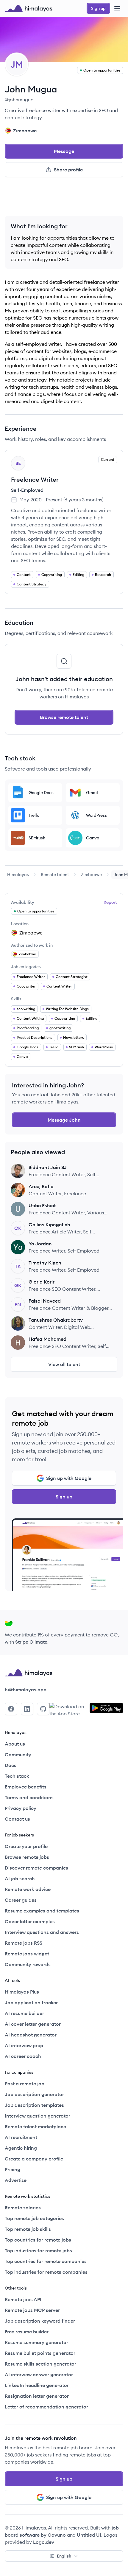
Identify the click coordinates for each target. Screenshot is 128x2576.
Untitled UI (89, 2535)
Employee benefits (26, 1787)
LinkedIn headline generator (37, 2385)
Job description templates (34, 2105)
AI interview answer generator (39, 2374)
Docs (11, 1765)
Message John (64, 1120)
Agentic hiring (21, 2148)
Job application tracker (31, 2002)
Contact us (17, 1819)
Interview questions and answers (42, 1932)
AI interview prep (24, 2045)
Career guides (21, 1900)
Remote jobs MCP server (32, 2310)
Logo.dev (44, 2542)
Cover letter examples (30, 1921)
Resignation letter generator (37, 2396)
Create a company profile (34, 2159)
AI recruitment (21, 2137)
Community (18, 1754)
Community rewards (28, 1964)
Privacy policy (21, 1808)
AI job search (20, 1878)
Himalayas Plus (22, 1992)
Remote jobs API (23, 2299)
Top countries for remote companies (46, 2261)
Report (110, 902)
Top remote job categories (34, 2218)
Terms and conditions (29, 1797)
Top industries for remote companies (46, 2272)
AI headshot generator (31, 2035)
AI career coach (23, 2056)
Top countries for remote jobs (38, 2240)
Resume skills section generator (40, 2364)
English (64, 2556)
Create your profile (26, 1846)
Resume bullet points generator (40, 2353)
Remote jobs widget (27, 1954)
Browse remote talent (64, 717)
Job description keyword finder (40, 2321)
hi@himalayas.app (26, 1690)
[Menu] (117, 8)
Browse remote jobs (27, 1857)
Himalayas (18, 875)
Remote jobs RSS (24, 1943)
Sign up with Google (69, 1478)
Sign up (64, 1497)
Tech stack (17, 1776)
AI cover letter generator (33, 2024)
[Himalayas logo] (29, 8)
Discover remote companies (36, 1868)
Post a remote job (25, 2084)
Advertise (16, 2180)
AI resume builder (24, 2013)
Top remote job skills (28, 2229)
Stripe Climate (31, 1642)
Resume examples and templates (42, 1911)
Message (64, 151)
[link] (18, 875)
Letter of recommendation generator (46, 2407)
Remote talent (55, 875)
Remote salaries (23, 2208)
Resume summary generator (36, 2342)
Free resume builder (27, 2332)
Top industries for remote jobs (38, 2250)
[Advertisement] (64, 199)
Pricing (13, 2169)
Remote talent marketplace (35, 2126)
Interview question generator (38, 2116)
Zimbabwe (91, 875)
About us (15, 1744)
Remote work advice (28, 1889)
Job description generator (34, 2094)
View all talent (64, 1364)
